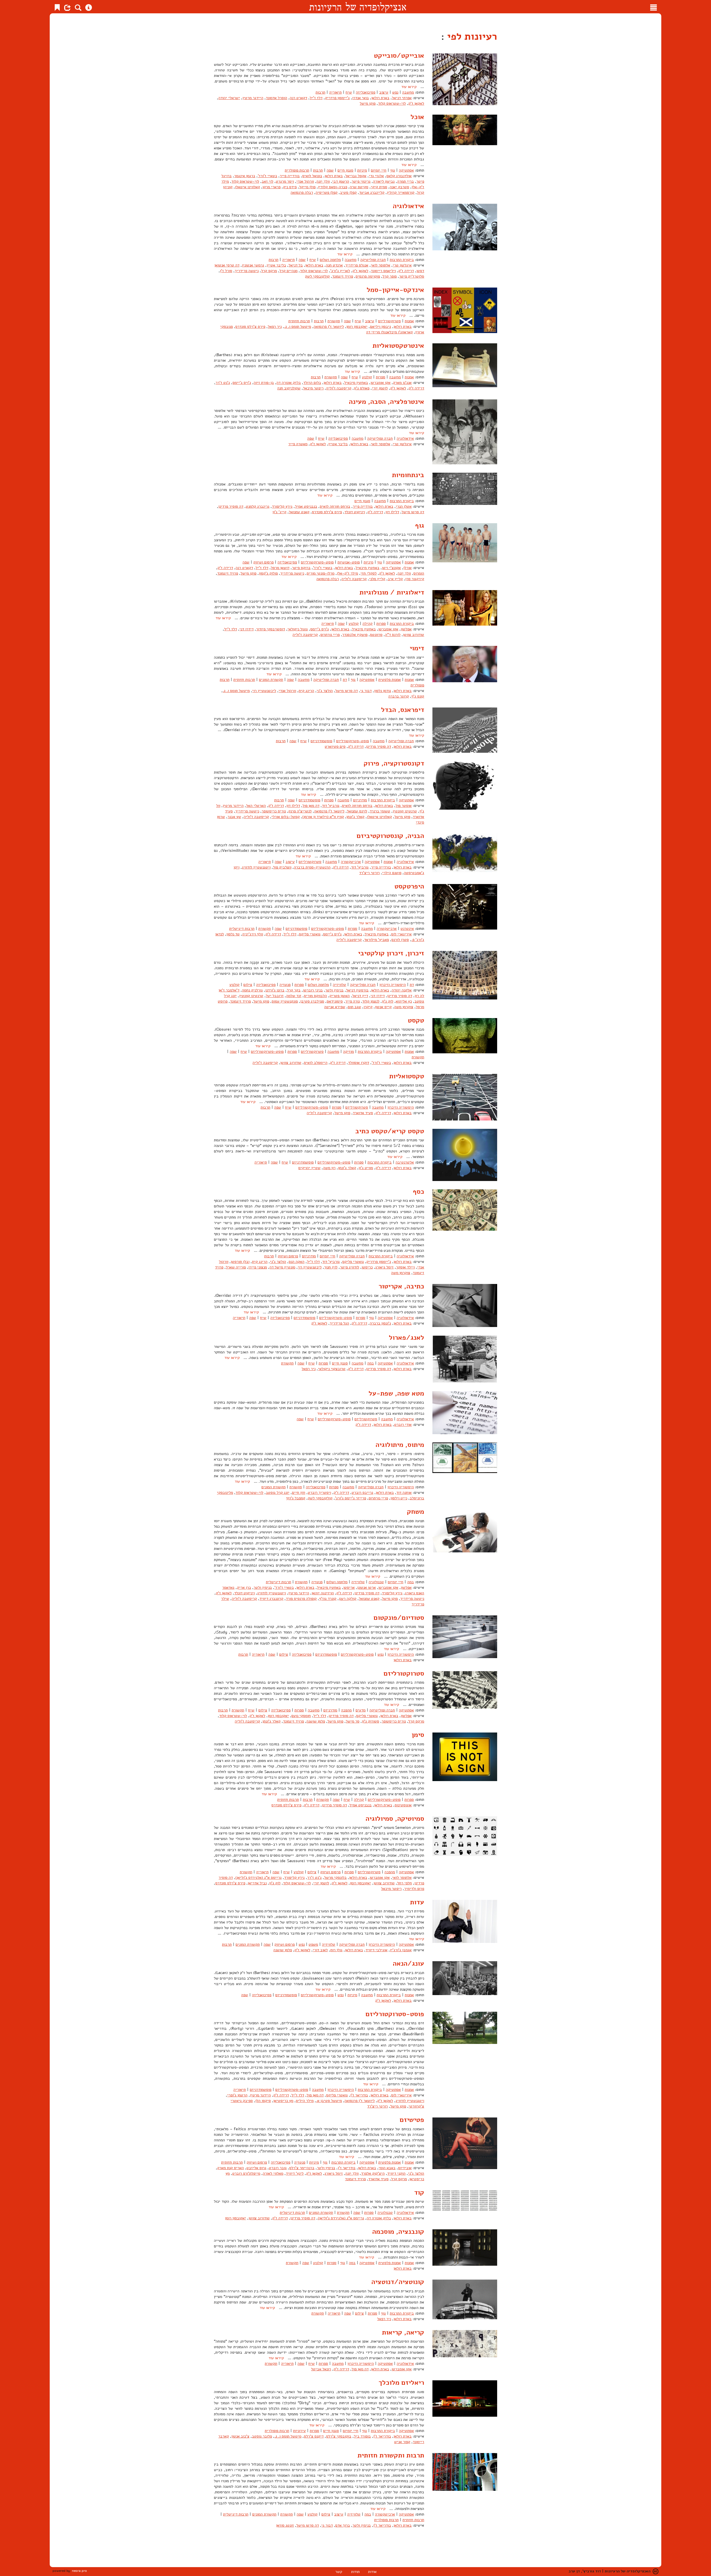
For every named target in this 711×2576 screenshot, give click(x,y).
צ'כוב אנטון (240, 2436)
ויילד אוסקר (405, 1267)
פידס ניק (290, 187)
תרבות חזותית (299, 321)
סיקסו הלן (263, 2101)
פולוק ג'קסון (268, 573)
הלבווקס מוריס (315, 996)
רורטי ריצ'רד (369, 873)
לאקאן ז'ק (416, 103)
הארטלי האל (256, 806)
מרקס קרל (269, 271)
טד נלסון (233, 934)
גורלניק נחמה (252, 990)
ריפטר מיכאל (313, 388)
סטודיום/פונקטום (399, 1618)
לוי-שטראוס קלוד (392, 103)
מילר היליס (305, 2101)
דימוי (417, 648)
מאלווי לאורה (273, 2173)
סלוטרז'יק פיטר (412, 276)
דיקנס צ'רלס (314, 2436)
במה (370, 1363)
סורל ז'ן (226, 271)
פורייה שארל (236, 1267)
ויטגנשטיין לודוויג (256, 867)
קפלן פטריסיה (326, 192)
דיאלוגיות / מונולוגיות (392, 592)
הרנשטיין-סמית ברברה (312, 867)
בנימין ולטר (334, 990)
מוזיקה (348, 1052)
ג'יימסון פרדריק (337, 98)
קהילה (367, 624)
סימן (418, 1735)
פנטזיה (285, 985)
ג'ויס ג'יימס (242, 383)
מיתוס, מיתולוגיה (400, 1445)
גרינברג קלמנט (258, 506)
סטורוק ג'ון (370, 1721)
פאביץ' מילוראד (376, 940)
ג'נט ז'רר (223, 383)
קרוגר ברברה (399, 696)
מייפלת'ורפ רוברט (246, 2173)
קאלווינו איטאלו (247, 187)
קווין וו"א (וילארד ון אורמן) (323, 817)
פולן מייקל (307, 187)
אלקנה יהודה (402, 990)
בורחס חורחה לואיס (335, 506)
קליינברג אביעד (372, 192)
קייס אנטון (383, 1007)
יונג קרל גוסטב (278, 1493)
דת (345, 680)
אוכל (417, 117)
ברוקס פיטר (301, 568)
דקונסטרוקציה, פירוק (394, 763)
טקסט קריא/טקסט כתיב (390, 1131)
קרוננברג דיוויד (271, 1599)
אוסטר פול (404, 806)
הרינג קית (306, 691)
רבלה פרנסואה (302, 192)
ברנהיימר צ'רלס (302, 2168)
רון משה (329, 1168)
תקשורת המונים (271, 680)
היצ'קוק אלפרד (373, 2173)
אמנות (409, 321)
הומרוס (419, 573)
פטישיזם (412, 2120)
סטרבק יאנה (399, 187)
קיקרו (368, 1007)
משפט (313, 1944)
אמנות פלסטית (390, 680)
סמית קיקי (379, 187)
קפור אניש (402, 2442)
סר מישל (353, 1721)
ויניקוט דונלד (355, 512)
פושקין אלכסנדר (355, 635)
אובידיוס (405, 2168)
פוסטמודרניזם (321, 741)
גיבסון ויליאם (380, 327)
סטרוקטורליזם (389, 321)
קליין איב (395, 579)
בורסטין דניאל (357, 990)
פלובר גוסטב (262, 2436)
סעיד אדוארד (363, 1113)
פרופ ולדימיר (414, 1889)
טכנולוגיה (376, 1582)
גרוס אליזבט (256, 2168)
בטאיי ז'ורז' (267, 176)
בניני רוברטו (313, 990)
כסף (418, 1192)
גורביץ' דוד (331, 806)
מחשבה (408, 92)
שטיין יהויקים (309, 1168)
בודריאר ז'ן (359, 2095)
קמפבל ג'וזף (296, 1498)
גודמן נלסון (383, 691)
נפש (395, 92)
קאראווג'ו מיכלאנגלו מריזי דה (389, 332)
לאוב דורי (320, 1950)
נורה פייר (352, 1001)
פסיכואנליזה (365, 92)
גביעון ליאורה (384, 181)
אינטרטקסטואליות (398, 346)
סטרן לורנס (400, 940)
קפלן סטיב (348, 192)
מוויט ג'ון (366, 1168)
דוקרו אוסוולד (359, 1063)
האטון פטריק (340, 996)
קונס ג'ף (418, 696)
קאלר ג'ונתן (355, 817)
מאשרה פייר (298, 444)
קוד (419, 2192)
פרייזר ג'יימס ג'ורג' (351, 1498)
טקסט (416, 1020)
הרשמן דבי (341, 181)
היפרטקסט (409, 886)
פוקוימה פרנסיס (368, 276)
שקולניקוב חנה (289, 388)
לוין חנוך (331, 1267)
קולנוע (367, 377)
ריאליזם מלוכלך (401, 2383)
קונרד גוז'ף (328, 1599)
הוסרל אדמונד (276, 98)
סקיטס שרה (359, 187)
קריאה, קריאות (403, 2332)
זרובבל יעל (275, 996)
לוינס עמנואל (357, 811)
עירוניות (299, 2431)
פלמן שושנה (316, 1721)
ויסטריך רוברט (319, 1493)
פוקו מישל (368, 103)
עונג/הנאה (408, 1963)
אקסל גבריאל (356, 176)
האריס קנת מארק (231, 2168)
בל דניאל (296, 265)
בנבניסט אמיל (306, 506)
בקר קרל (294, 990)
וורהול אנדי (305, 181)
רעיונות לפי (471, 36)
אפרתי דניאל (402, 98)
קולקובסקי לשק (317, 276)
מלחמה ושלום (330, 260)
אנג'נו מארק (402, 383)
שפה (330, 170)
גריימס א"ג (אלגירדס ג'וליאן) (258, 1878)
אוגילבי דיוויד (376, 1950)
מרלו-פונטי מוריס (321, 573)
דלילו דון (392, 512)
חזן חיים (299, 1493)
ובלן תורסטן (240, 1262)
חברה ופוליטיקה (373, 260)
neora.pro (79, 2571)
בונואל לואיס (312, 176)
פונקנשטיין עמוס (285, 1001)
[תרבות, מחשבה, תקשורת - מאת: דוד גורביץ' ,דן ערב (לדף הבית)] (358, 7)
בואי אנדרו (360, 98)
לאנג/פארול (406, 1338)
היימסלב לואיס (316, 1063)
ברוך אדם (343, 2525)
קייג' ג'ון (279, 512)
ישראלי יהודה (229, 98)
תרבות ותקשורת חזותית (391, 2455)
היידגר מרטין (253, 98)
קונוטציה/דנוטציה (398, 2282)
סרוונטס (376, 635)
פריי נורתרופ (330, 635)
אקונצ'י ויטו (391, 568)
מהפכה (346, 1710)
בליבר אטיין (276, 265)
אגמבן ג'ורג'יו (401, 1950)
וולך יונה (323, 181)
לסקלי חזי (369, 573)
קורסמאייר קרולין (401, 192)
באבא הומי (387, 2168)
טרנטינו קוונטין (405, 811)
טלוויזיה (339, 985)
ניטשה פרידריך (247, 271)
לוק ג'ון (388, 1001)
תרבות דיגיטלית (242, 929)
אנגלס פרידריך (357, 265)
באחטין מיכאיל (356, 383)
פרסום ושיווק (263, 562)
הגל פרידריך (339, 1323)
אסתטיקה (406, 170)
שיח (349, 92)
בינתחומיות (408, 475)
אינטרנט (407, 929)
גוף (393, 170)
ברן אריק (244, 1587)
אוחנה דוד (404, 1493)
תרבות (320, 92)
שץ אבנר (234, 817)
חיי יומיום (379, 170)
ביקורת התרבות (402, 260)
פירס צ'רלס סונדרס (250, 327)
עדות (417, 1902)
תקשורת (334, 321)
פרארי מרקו (271, 187)
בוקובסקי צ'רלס (339, 2436)
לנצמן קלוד (371, 1001)
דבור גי (366, 691)
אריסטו (349, 1587)
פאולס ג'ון (362, 388)
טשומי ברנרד (380, 811)
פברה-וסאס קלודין (333, 187)
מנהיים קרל (288, 271)
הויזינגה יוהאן (323, 1593)
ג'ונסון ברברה (380, 1323)
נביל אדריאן (257, 1883)
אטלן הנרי (404, 506)
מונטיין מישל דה (282, 1267)
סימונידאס (335, 1001)
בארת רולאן (380, 98)
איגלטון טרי (402, 265)
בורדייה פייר (290, 176)
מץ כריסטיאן (283, 2101)
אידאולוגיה (408, 206)
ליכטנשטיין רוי (264, 691)
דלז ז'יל (316, 98)
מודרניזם (360, 800)
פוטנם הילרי (392, 873)
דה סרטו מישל (413, 512)
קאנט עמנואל (299, 512)
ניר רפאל (275, 327)
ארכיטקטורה (351, 862)
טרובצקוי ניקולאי (332, 1369)
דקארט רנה (298, 98)
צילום (248, 985)
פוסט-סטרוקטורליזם (317, 562)
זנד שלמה (294, 996)
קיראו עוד (409, 87)
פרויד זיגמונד (343, 276)
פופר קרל (390, 276)
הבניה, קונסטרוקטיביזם (390, 836)
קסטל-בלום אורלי (286, 817)
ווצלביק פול (282, 867)
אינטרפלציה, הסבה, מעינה (386, 402)
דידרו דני (246, 629)
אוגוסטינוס (403, 1805)
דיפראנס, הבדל (403, 710)
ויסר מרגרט (285, 181)
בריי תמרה (405, 181)
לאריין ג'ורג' (340, 271)
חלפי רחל (405, 1883)
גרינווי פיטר (361, 181)
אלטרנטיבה (405, 1162)
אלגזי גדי (376, 176)
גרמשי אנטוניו (253, 265)
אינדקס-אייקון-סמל (395, 290)
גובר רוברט (278, 2168)
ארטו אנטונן (366, 1587)
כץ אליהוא (404, 1001)
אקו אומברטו (380, 383)
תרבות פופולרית (297, 170)
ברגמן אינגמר (245, 176)
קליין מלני (377, 579)
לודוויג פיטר (350, 1267)
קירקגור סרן (415, 579)
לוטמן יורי (380, 388)
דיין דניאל (360, 996)
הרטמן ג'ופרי (237, 2095)
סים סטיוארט (335, 746)
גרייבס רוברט (362, 1493)
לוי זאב (267, 181)
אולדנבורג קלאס (399, 176)
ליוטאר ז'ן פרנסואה (329, 327)
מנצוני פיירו (258, 1267)
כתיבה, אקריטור (401, 1286)
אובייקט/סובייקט (399, 56)
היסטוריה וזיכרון (393, 985)
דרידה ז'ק (406, 271)
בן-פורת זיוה (264, 383)
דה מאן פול (311, 806)
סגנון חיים (345, 170)
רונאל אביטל (321, 2369)
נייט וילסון (399, 1498)
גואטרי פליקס (310, 934)
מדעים (360, 1710)
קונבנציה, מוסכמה (398, 2232)
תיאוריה (335, 92)
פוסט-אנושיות (349, 562)
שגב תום (354, 1007)
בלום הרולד (312, 383)
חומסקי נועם (301, 1716)
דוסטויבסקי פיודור (271, 629)
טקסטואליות (407, 1076)
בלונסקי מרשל (335, 1878)
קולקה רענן (348, 1599)
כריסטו (367, 1267)
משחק (415, 1512)
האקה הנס (296, 1262)
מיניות (362, 170)
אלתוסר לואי (380, 265)
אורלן (407, 568)
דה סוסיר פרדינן (231, 506)
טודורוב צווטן (414, 635)
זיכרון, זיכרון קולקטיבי (391, 953)
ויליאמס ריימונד (383, 271)
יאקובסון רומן (357, 327)
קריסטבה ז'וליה (339, 388)
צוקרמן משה (404, 1007)
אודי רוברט (403, 1425)
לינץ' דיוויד (295, 2173)
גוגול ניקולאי (298, 629)
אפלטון (406, 629)
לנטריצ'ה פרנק (300, 811)
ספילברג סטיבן (312, 1001)
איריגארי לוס (401, 934)
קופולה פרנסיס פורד (301, 1599)
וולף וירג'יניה (253, 934)
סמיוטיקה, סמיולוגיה (395, 1819)
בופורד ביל (362, 2436)
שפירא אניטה (335, 1007)
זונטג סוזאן (285, 2525)
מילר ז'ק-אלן (347, 573)
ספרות (380, 377)
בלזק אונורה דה (289, 383)
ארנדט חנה (334, 265)
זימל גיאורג (384, 1267)
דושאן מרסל (280, 568)
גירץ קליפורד (282, 506)
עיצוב (384, 92)
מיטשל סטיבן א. (329, 2101)
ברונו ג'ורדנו (275, 990)
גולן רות (336, 1950)
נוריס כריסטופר (274, 811)
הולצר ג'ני (325, 691)
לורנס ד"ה (393, 635)
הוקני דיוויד (396, 2173)
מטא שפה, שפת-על (396, 1393)
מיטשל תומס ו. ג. (298, 327)
